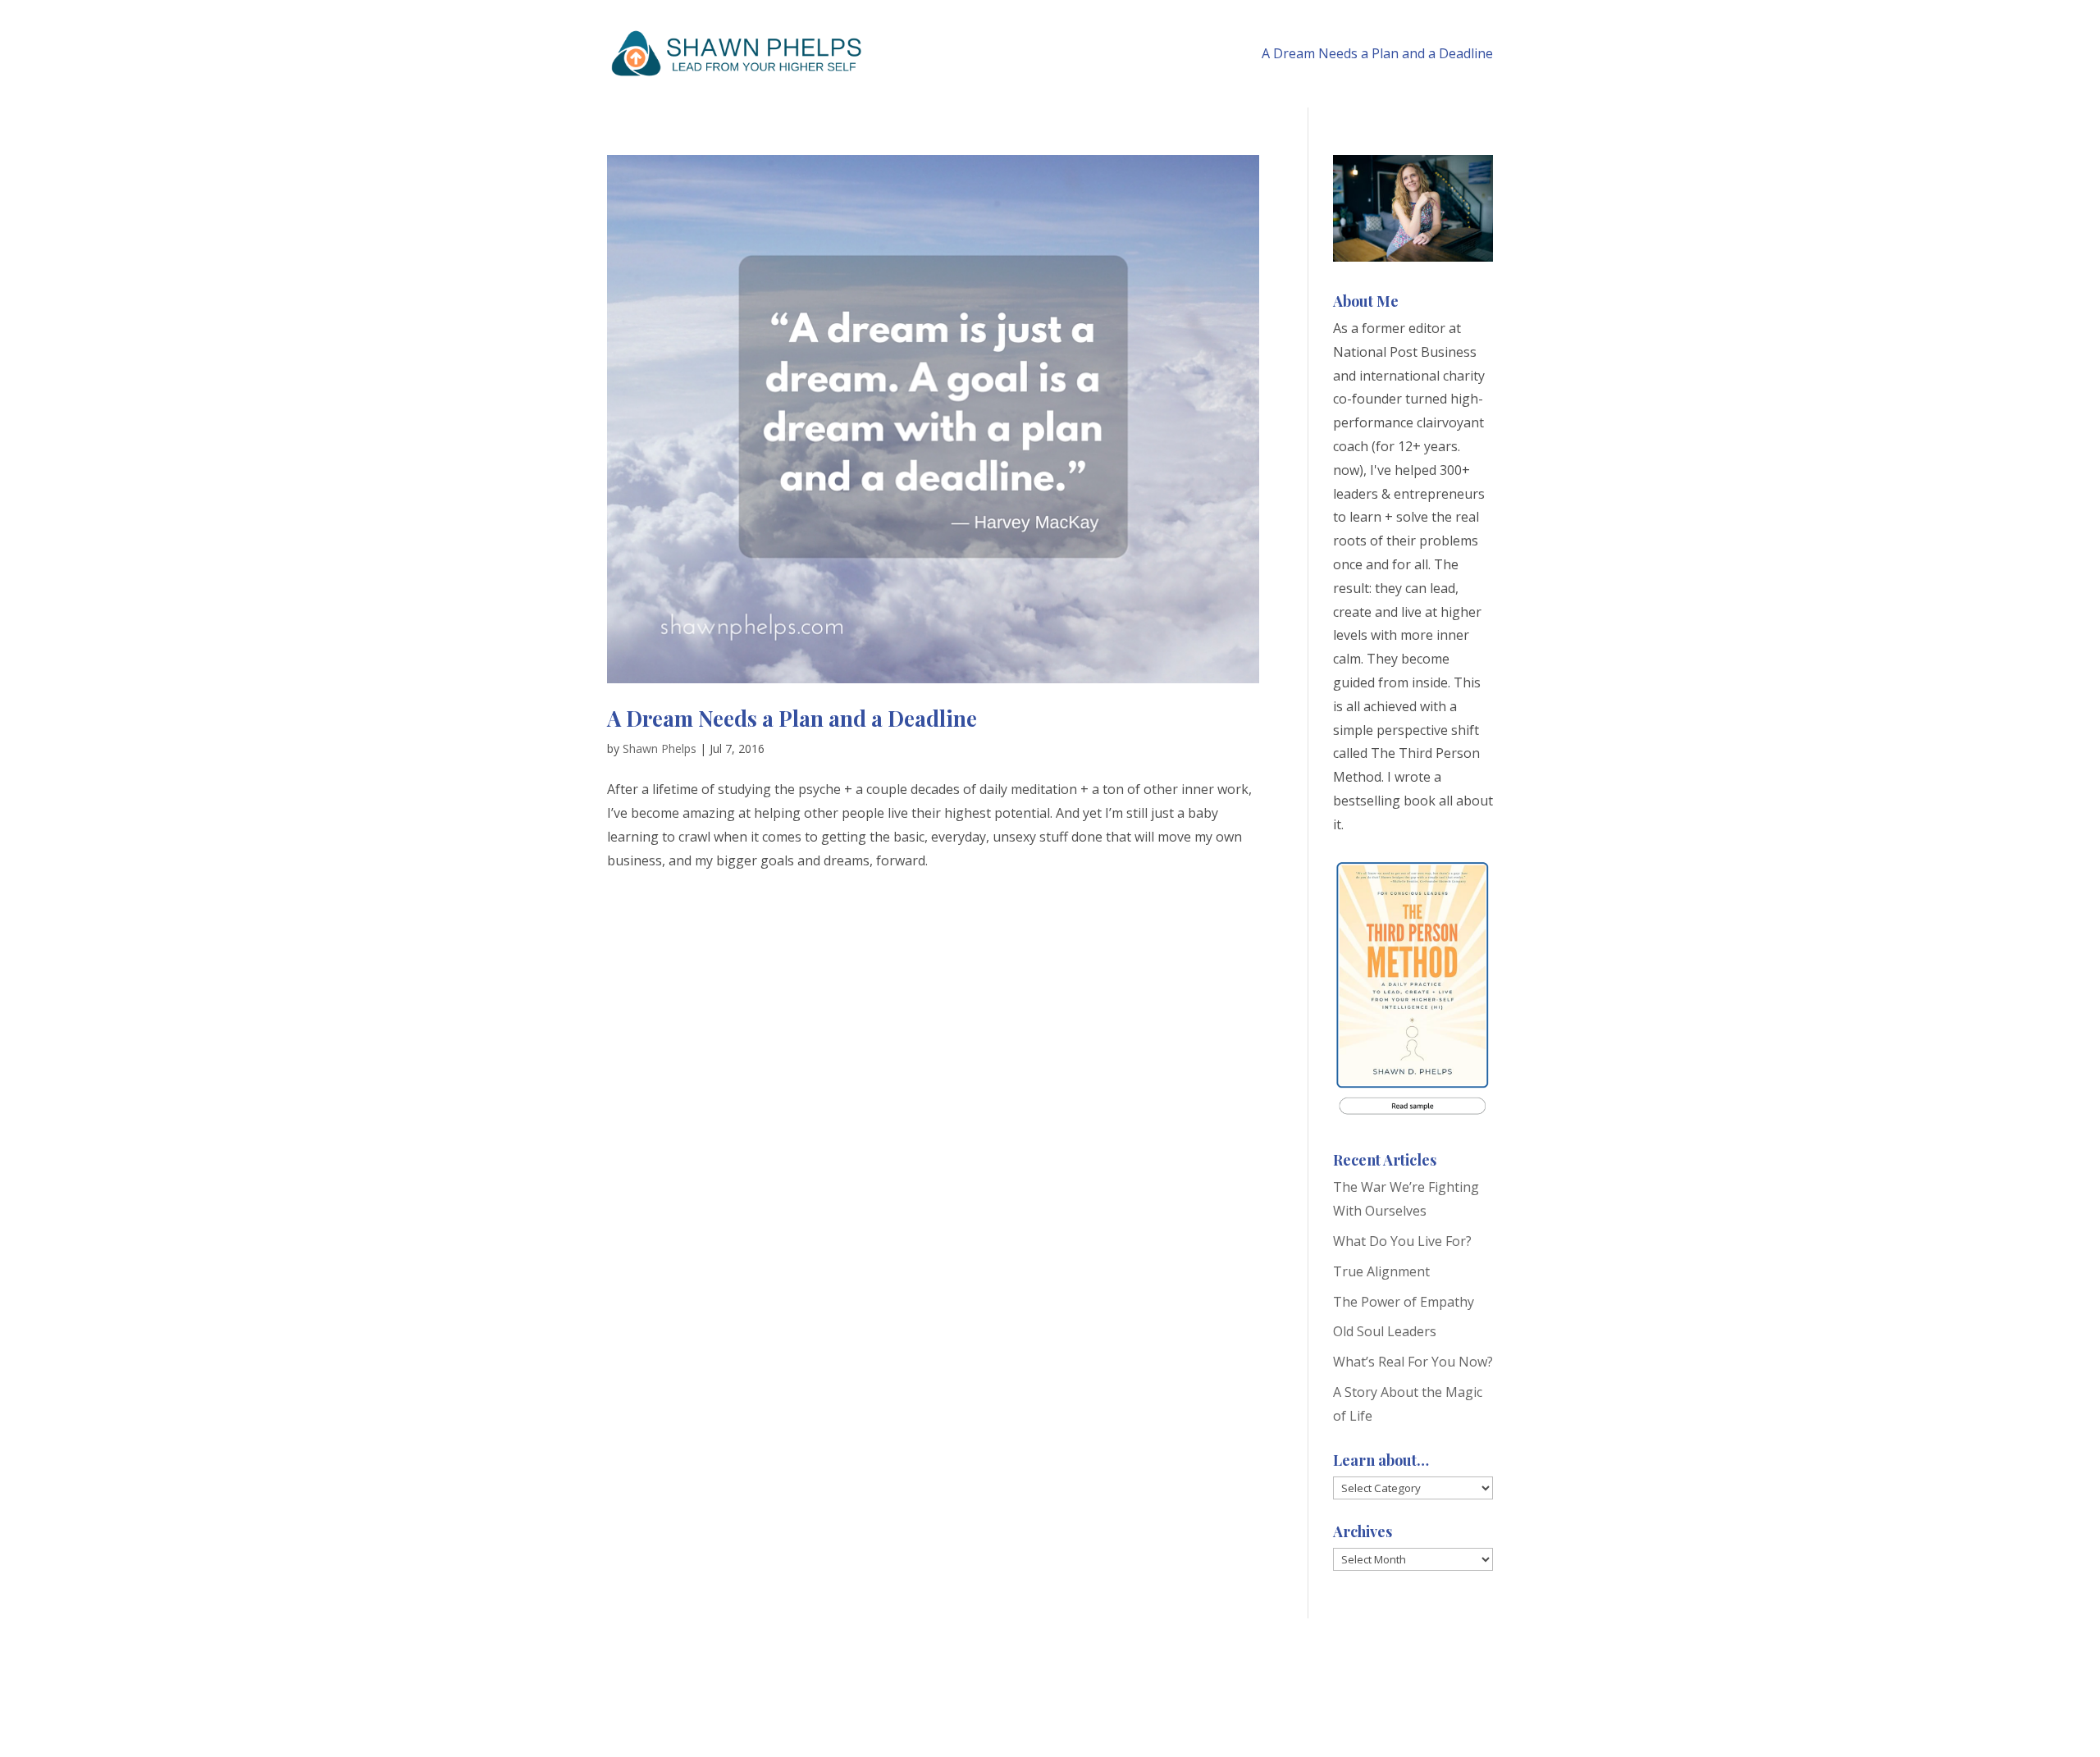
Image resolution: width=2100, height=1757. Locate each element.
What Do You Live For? (1402, 1241)
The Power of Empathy (1404, 1302)
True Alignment (1381, 1271)
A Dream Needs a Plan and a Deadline (1377, 53)
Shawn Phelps (660, 748)
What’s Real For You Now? (1413, 1362)
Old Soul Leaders (1385, 1331)
